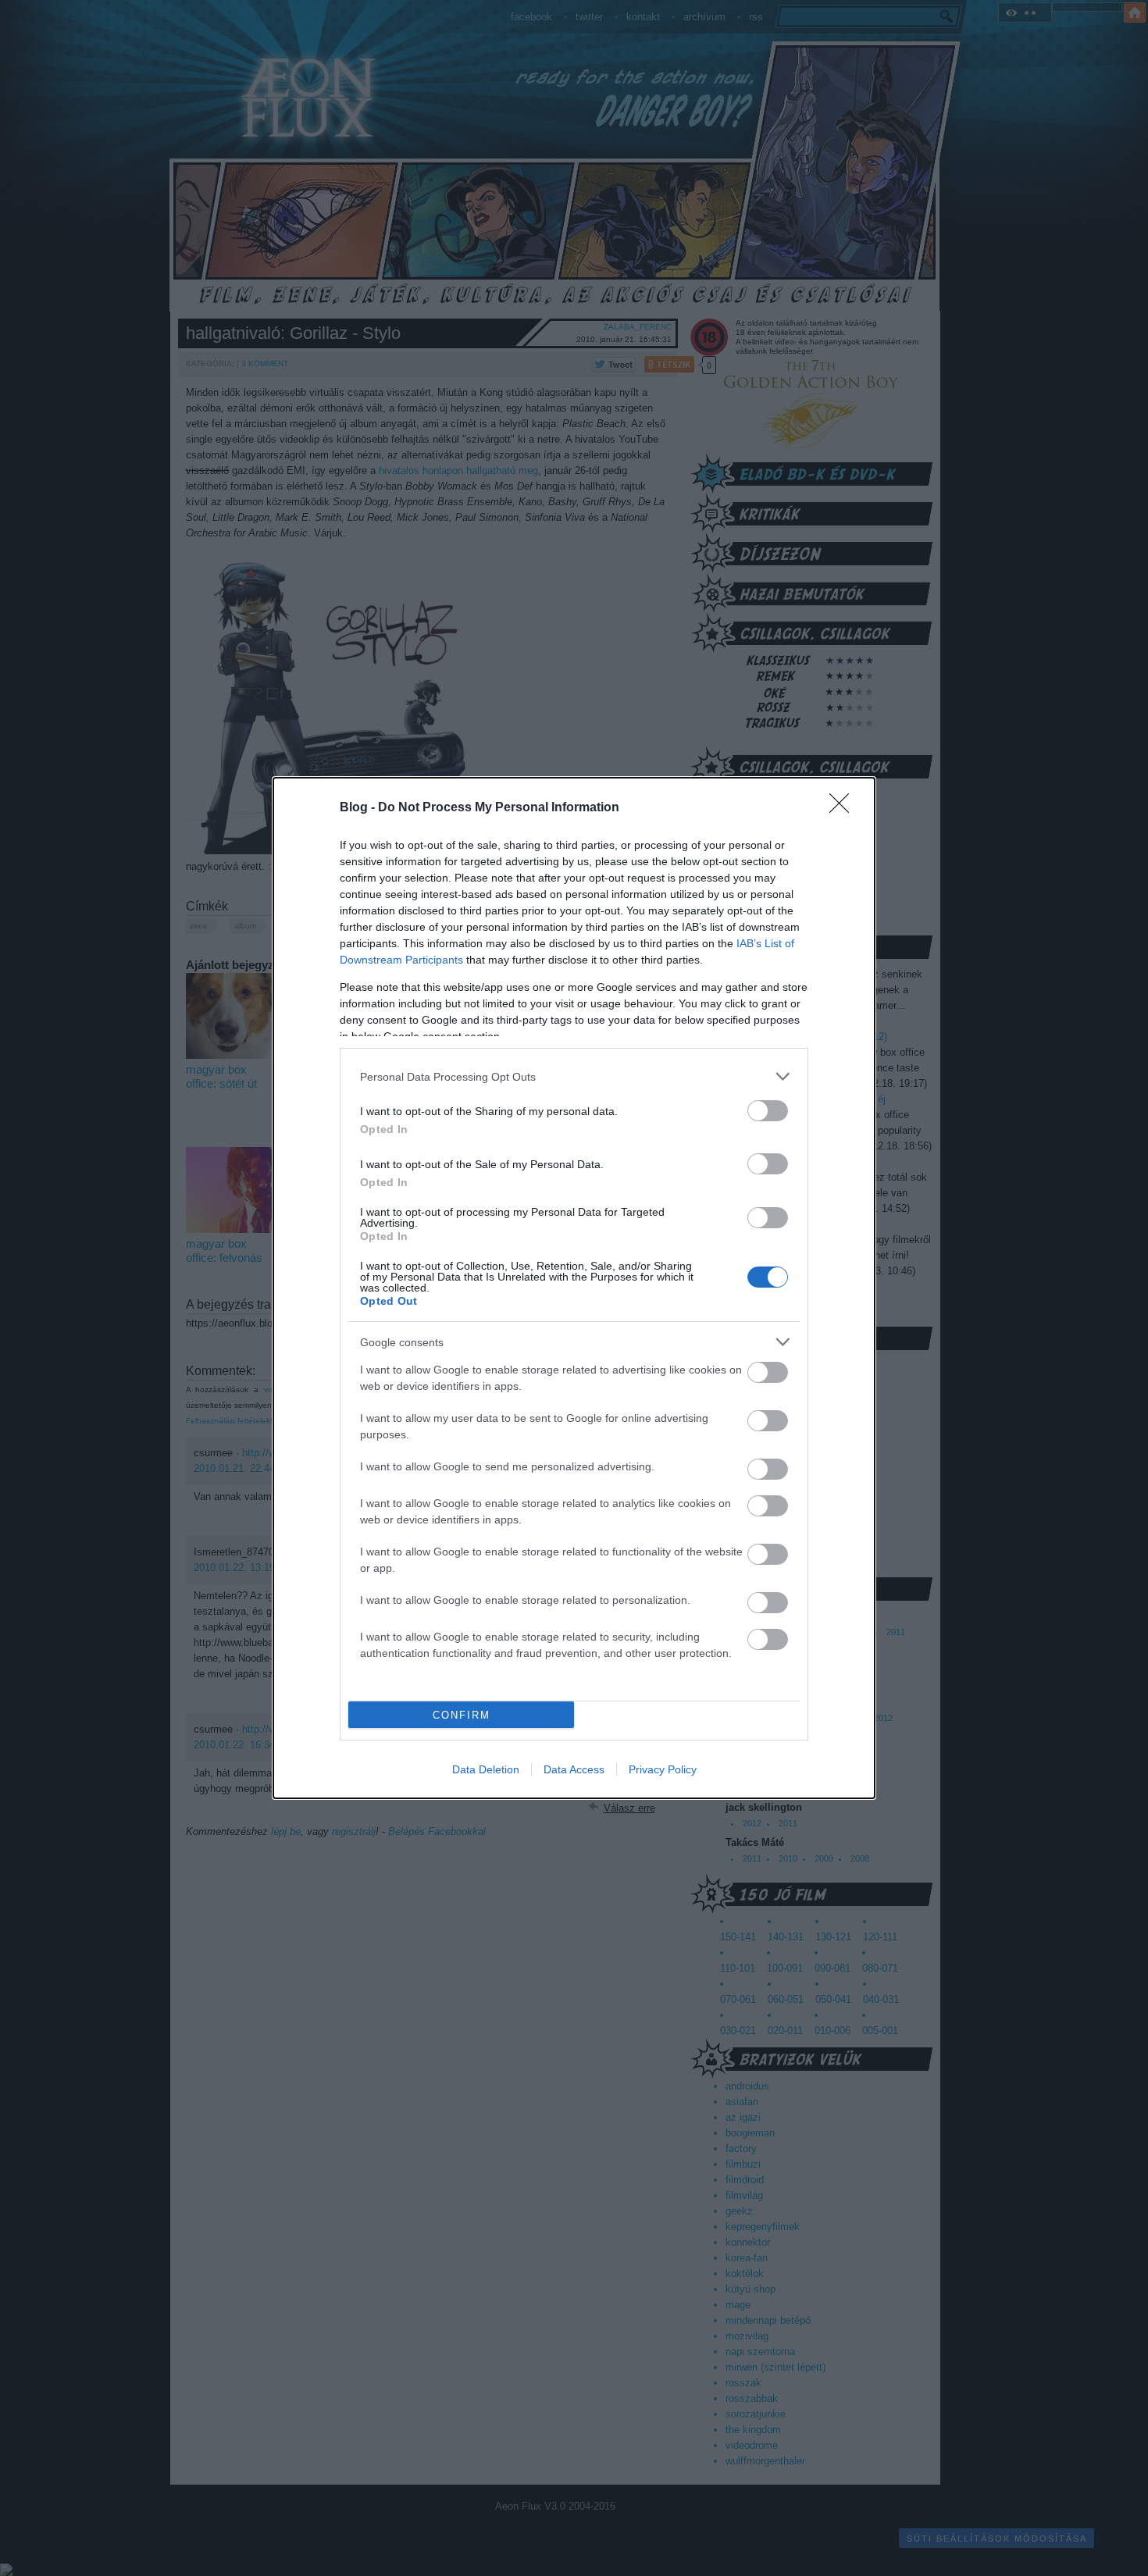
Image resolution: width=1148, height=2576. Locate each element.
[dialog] (574, 1288)
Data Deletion (486, 1769)
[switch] (768, 1111)
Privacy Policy (663, 1769)
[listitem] (574, 1076)
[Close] (844, 808)
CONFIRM (462, 1715)
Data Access (574, 1769)
